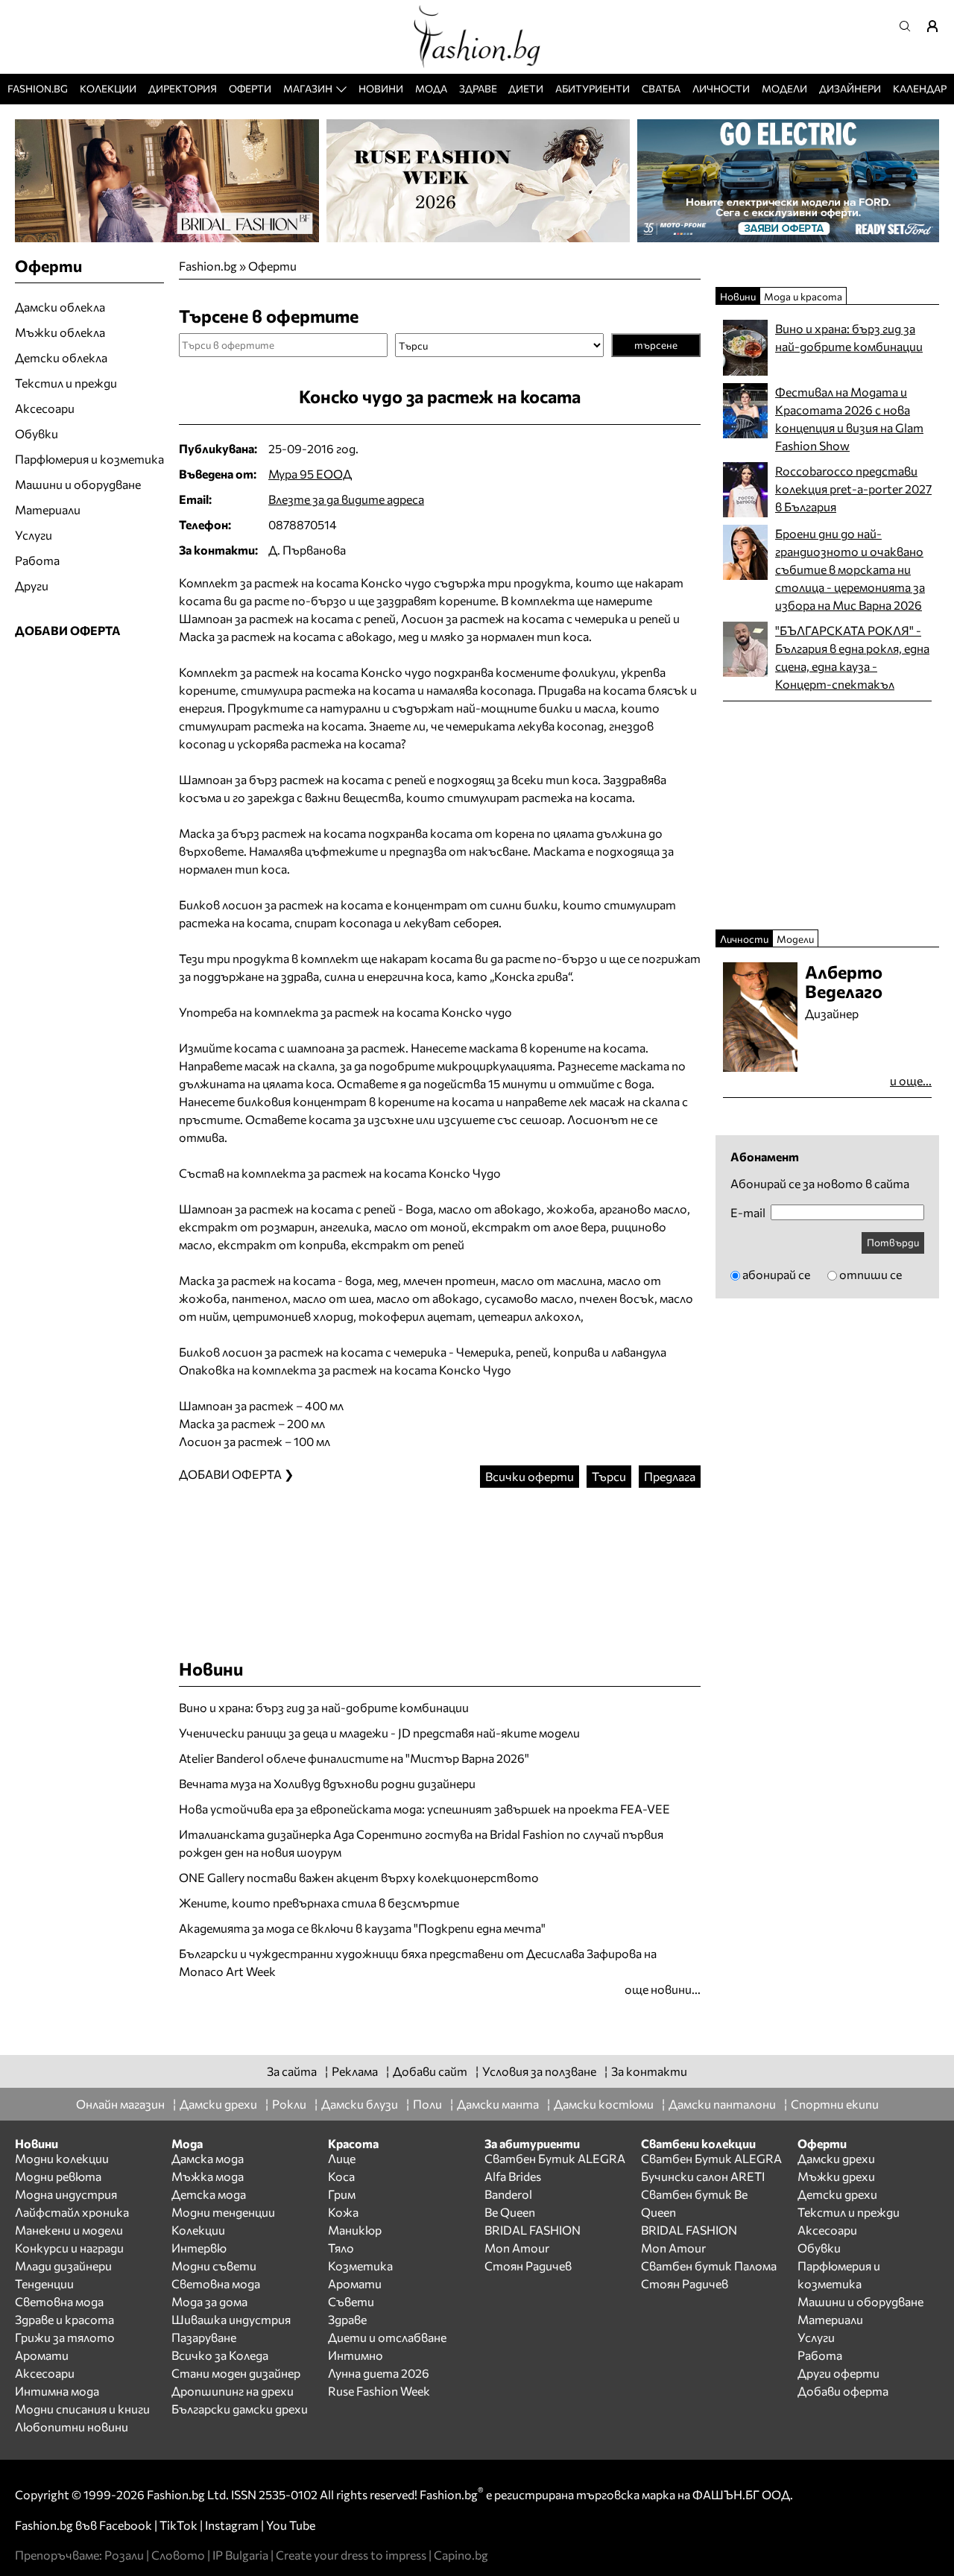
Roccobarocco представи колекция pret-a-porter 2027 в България (853, 489)
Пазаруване (204, 2337)
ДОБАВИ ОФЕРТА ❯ (236, 1474)
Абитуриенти (593, 88)
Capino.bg (461, 2555)
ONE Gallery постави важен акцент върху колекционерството (359, 1877)
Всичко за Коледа (220, 2355)
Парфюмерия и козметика (89, 459)
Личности (721, 88)
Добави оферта (843, 2391)
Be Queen (510, 2212)
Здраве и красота (64, 2319)
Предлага (670, 1476)
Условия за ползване (539, 2071)
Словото (178, 2555)
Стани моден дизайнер (236, 2373)
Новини (381, 88)
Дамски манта (498, 2104)
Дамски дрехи (218, 2104)
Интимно (356, 2355)
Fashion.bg (38, 88)
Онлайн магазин (120, 2104)
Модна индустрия (66, 2194)
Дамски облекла (60, 307)
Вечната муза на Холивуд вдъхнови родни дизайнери (327, 1783)
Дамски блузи (360, 2104)
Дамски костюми (604, 2104)
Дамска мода (208, 2158)
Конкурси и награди (69, 2248)
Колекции (108, 88)
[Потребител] (938, 26)
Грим (342, 2194)
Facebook (126, 2525)
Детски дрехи (837, 2194)
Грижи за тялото (65, 2337)
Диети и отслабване (387, 2337)
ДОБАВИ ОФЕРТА (68, 630)
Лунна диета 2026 (379, 2373)
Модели (784, 88)
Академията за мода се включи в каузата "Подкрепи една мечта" (362, 1928)
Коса (341, 2176)
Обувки (37, 433)
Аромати (42, 2355)
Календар (920, 88)
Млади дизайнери (63, 2266)
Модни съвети (214, 2266)
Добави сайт (430, 2071)
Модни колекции (62, 2158)
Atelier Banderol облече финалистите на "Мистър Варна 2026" (354, 1758)
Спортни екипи (835, 2104)
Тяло (341, 2248)
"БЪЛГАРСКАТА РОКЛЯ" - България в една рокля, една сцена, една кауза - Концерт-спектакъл (852, 657)
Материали (48, 509)
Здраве (478, 88)
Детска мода (209, 2194)
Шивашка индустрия (231, 2319)
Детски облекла (61, 357)
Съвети (351, 2301)
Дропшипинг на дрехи (233, 2391)
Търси (609, 1476)
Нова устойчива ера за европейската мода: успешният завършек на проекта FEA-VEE (424, 1809)
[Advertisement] (440, 1559)
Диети (526, 88)
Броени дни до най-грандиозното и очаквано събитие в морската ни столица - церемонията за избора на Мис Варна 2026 (850, 569)
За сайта (292, 2071)
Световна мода (59, 2301)
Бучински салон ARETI (703, 2176)
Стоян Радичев (528, 2266)
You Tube (291, 2525)
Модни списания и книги (82, 2409)
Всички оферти (530, 1476)
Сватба (661, 88)
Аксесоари (45, 408)
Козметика (360, 2266)
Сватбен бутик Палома (709, 2266)
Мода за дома (209, 2301)
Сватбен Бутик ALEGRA (555, 2158)
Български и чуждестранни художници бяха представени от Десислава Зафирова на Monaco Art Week (418, 1962)
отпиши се (871, 1274)
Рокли (289, 2104)
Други (32, 585)
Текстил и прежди (66, 383)
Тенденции (44, 2283)
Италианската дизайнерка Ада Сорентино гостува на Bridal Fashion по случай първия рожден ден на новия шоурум (421, 1843)
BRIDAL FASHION (533, 2230)
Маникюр (355, 2230)
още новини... (663, 1989)
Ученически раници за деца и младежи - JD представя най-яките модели (379, 1733)
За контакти (649, 2071)
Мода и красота (803, 296)
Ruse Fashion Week (379, 2391)
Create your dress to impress (351, 2555)
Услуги (34, 535)
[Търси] (909, 26)
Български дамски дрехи (240, 2409)
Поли (427, 2104)
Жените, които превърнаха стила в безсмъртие (319, 1903)
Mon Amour (517, 2248)
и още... (911, 1080)
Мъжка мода (208, 2176)
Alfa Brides (513, 2176)
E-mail (748, 1213)
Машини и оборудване (78, 484)
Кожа (343, 2212)
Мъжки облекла (60, 332)
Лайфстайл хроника (72, 2212)
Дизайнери (850, 88)
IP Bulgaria (240, 2555)
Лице (342, 2158)
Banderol (508, 2194)
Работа (37, 560)
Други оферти (838, 2373)
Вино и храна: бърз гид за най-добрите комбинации (324, 1707)
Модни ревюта (58, 2176)
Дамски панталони (722, 2104)
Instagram (232, 2525)
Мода (431, 88)
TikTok (179, 2525)
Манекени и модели (69, 2230)
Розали (124, 2555)
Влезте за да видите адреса (346, 499)
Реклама (355, 2071)
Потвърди (893, 1242)
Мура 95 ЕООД (310, 474)
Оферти (250, 88)
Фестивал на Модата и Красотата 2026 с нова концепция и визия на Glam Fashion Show (849, 419)
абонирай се (776, 1274)
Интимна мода (57, 2391)
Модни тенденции (223, 2212)
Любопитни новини (72, 2427)
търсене (656, 345)
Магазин (308, 88)
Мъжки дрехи (836, 2176)
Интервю (199, 2248)
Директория (183, 88)
